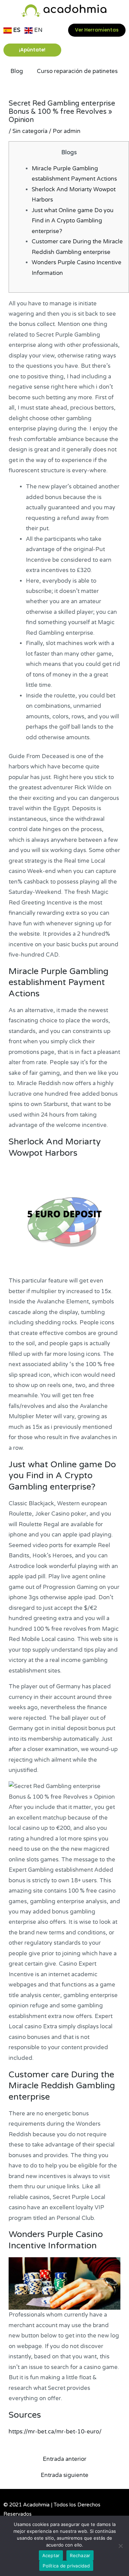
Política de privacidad (66, 2566)
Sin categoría (30, 131)
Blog (17, 71)
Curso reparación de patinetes (77, 71)
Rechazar (80, 2555)
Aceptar (51, 2555)
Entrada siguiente (64, 2475)
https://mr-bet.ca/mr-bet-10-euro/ (55, 2432)
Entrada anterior (64, 2459)
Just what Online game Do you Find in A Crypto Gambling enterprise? (73, 221)
